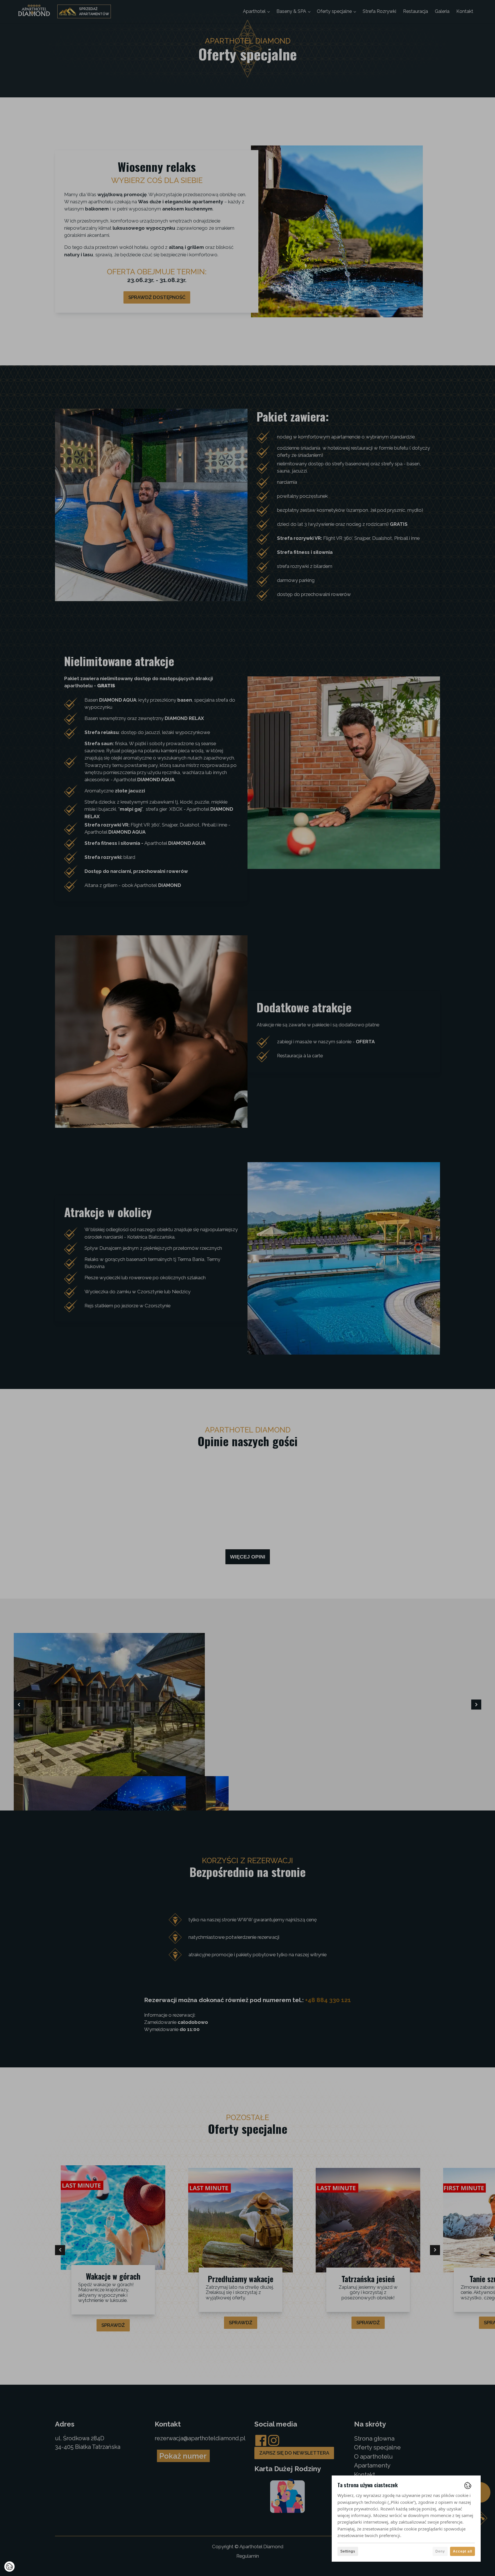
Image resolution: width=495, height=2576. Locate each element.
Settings (348, 2551)
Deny (440, 2551)
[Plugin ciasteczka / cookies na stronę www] (468, 2486)
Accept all (462, 2551)
